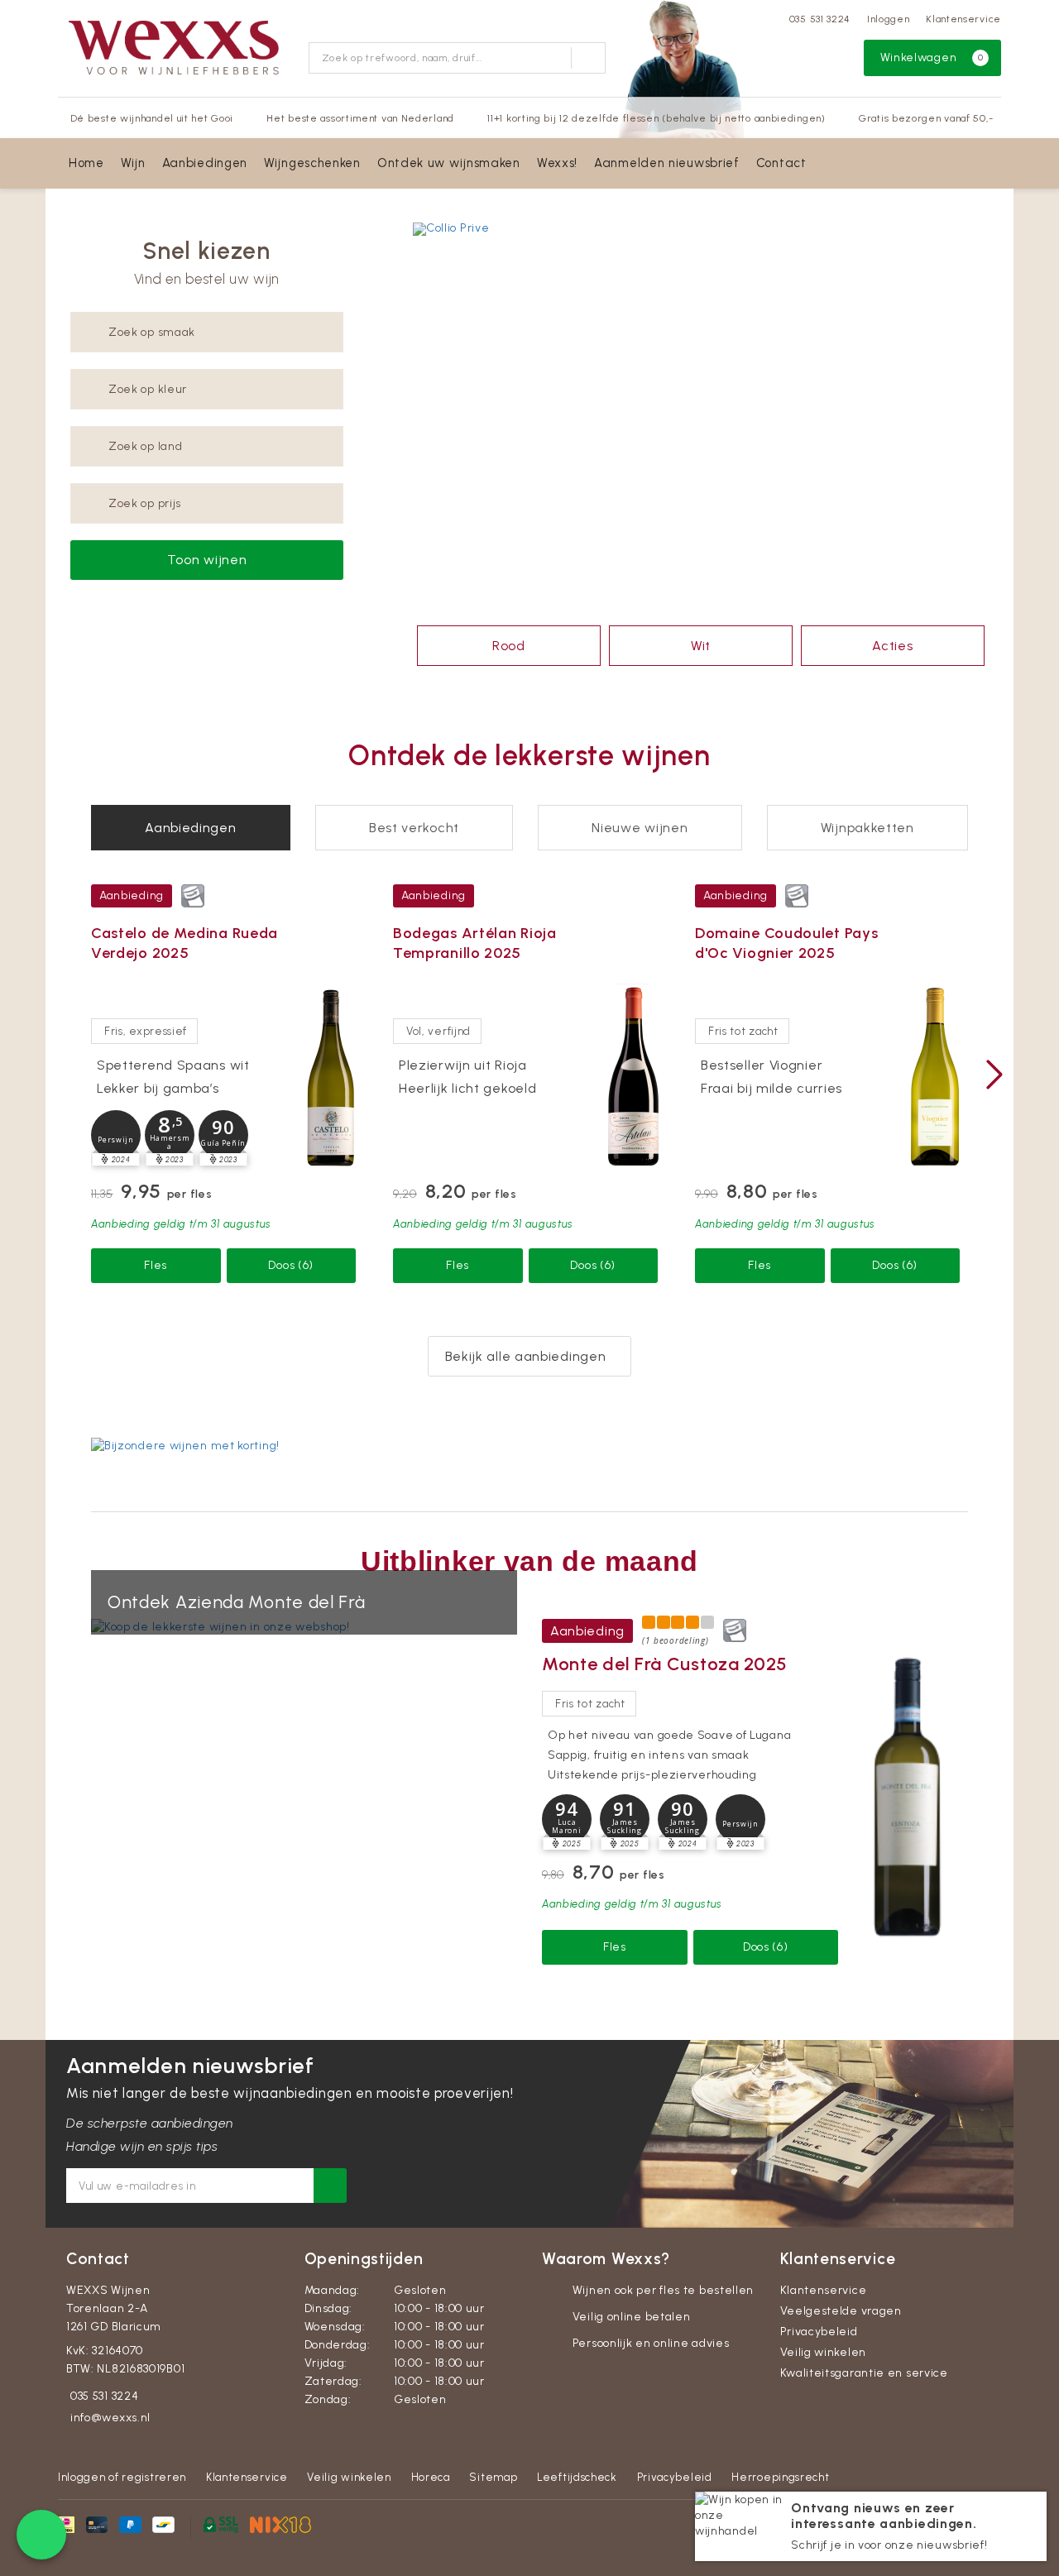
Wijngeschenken (312, 163)
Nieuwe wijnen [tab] (640, 828)
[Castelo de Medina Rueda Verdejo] (331, 1077)
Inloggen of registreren (122, 2477)
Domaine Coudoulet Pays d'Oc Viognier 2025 (786, 943)
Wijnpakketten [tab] (867, 828)
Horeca (431, 2477)
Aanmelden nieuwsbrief (667, 163)
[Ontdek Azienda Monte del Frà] (304, 1627)
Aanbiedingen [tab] (190, 828)
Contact (781, 163)
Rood (509, 646)
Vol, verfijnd (438, 1031)
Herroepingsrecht (780, 2477)
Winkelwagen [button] (932, 57)
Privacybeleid (819, 2332)
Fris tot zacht (743, 1031)
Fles (156, 1265)
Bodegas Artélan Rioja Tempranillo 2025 (475, 943)
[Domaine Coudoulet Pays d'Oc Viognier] (935, 1077)
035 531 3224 (820, 19)
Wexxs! (557, 163)
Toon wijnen (207, 560)
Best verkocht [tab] (414, 828)
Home (86, 163)
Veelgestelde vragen (841, 2311)
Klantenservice (963, 19)
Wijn (133, 163)
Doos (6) (291, 1265)
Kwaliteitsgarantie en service (864, 2373)
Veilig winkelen (824, 2352)
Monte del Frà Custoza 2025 (665, 1664)
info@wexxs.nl (110, 2418)
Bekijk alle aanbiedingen (526, 1356)
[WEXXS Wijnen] (177, 46)
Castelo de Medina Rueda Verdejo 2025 (184, 943)
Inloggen (889, 19)
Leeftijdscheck (577, 2477)
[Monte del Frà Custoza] (907, 1796)
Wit (701, 646)
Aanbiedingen (205, 163)
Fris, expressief (146, 1031)
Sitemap (493, 2477)
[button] (116, 1135)
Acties (892, 646)
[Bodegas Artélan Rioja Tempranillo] (633, 1077)
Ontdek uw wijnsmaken (449, 163)
